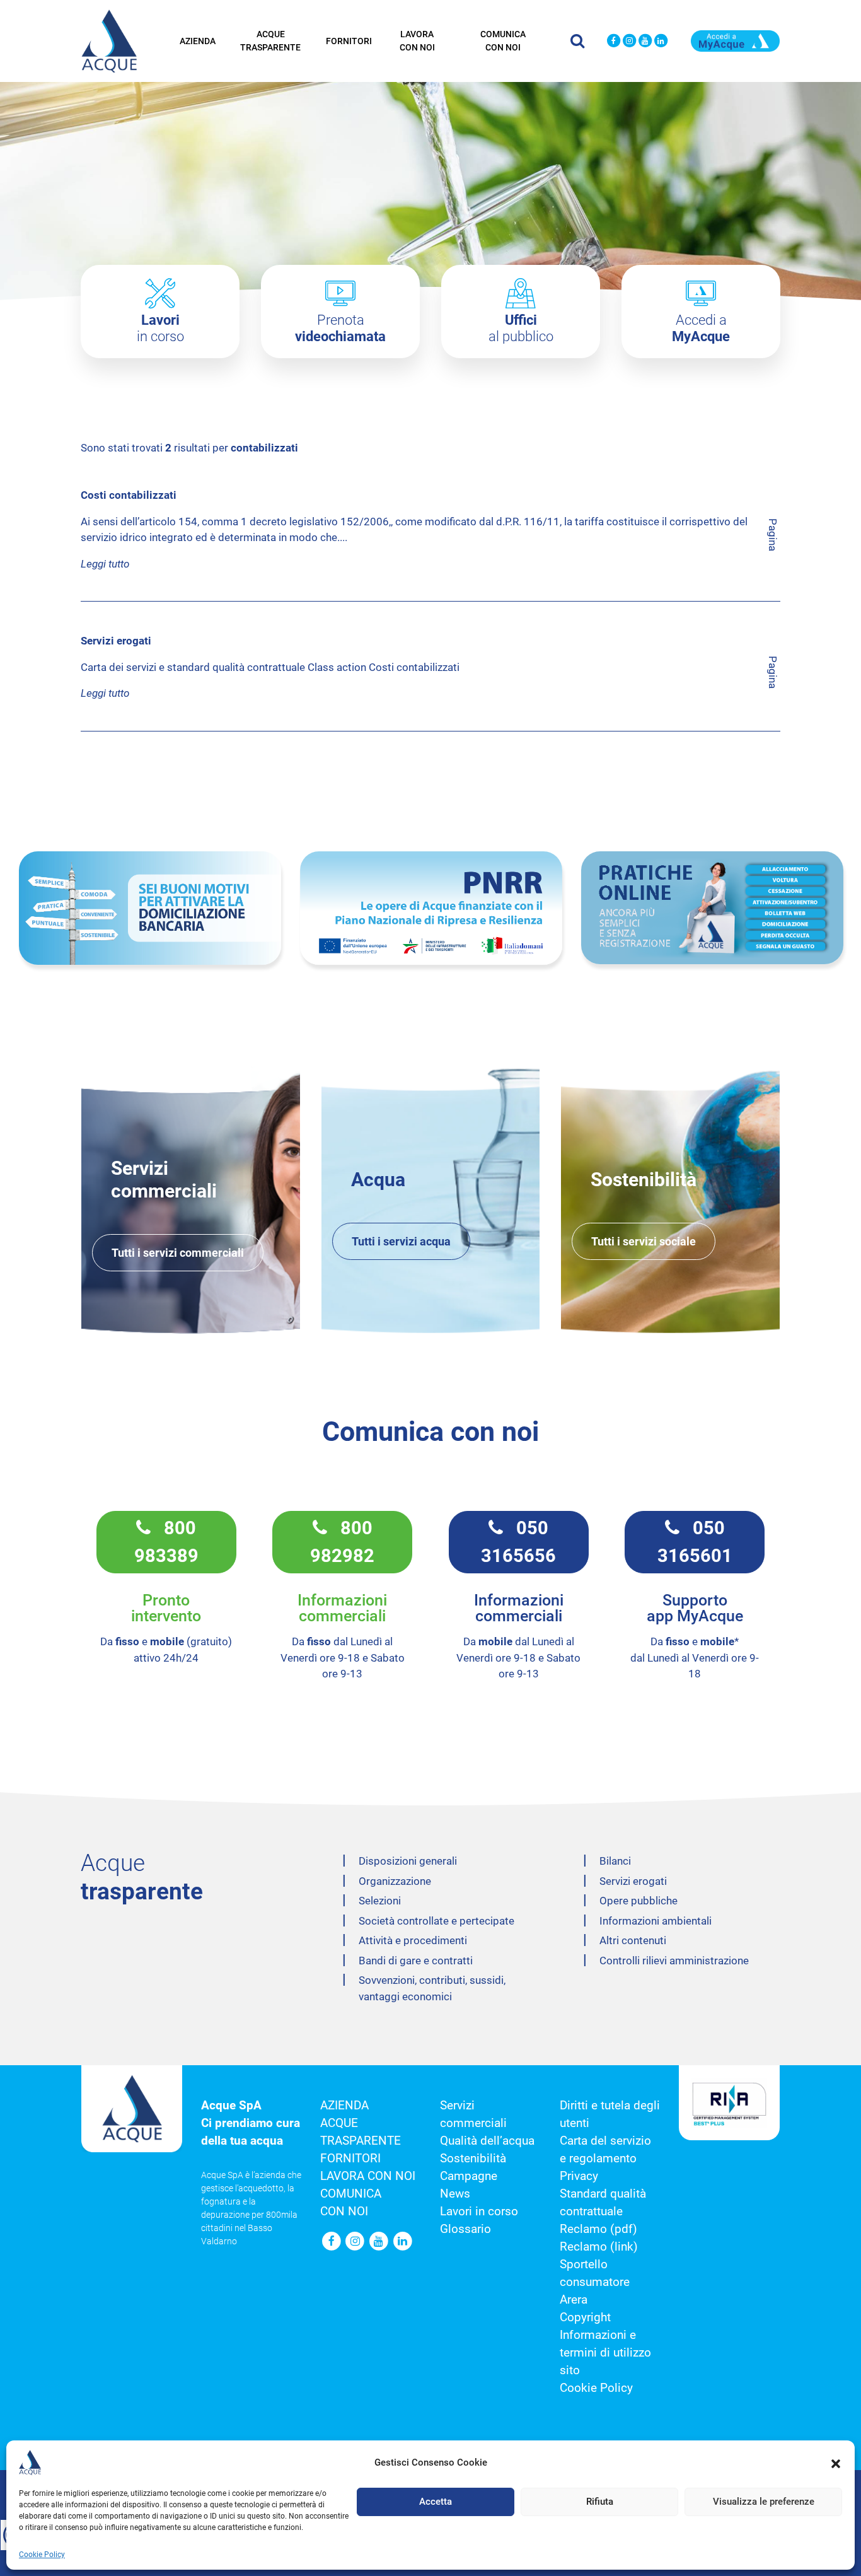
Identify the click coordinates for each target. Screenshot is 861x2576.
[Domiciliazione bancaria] (150, 908)
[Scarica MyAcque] (735, 40)
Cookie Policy (42, 2555)
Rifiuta (600, 2502)
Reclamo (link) (599, 2247)
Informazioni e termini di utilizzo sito (605, 2353)
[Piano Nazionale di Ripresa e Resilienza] (431, 908)
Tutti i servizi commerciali (178, 1253)
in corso (160, 328)
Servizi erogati (633, 1881)
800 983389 (166, 1542)
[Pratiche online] (712, 908)
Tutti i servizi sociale (644, 1241)
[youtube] (645, 41)
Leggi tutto (105, 564)
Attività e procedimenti (413, 1940)
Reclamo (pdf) (598, 2229)
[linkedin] (661, 41)
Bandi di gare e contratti (416, 1961)
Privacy (579, 2176)
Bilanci (615, 1861)
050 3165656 (518, 1542)
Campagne (469, 2176)
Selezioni (380, 1901)
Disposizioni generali (408, 1861)
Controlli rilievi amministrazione (674, 1961)
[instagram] (629, 41)
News (455, 2194)
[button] (836, 2462)
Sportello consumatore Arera (595, 2282)
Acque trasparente (270, 41)
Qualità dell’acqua (487, 2141)
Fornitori (349, 41)
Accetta (436, 2502)
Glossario (465, 2229)
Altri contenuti (633, 1940)
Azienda (198, 41)
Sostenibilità (473, 2159)
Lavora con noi (417, 41)
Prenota (340, 328)
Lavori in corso (479, 2212)
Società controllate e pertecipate (436, 1921)
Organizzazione (395, 1881)
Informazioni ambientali (656, 1921)
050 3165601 (695, 1542)
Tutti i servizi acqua (401, 1241)
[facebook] (614, 41)
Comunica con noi (503, 41)
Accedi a (701, 328)
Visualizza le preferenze (764, 2502)
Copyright (585, 2317)
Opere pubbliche (639, 1901)
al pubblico (521, 328)
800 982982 (342, 1542)
